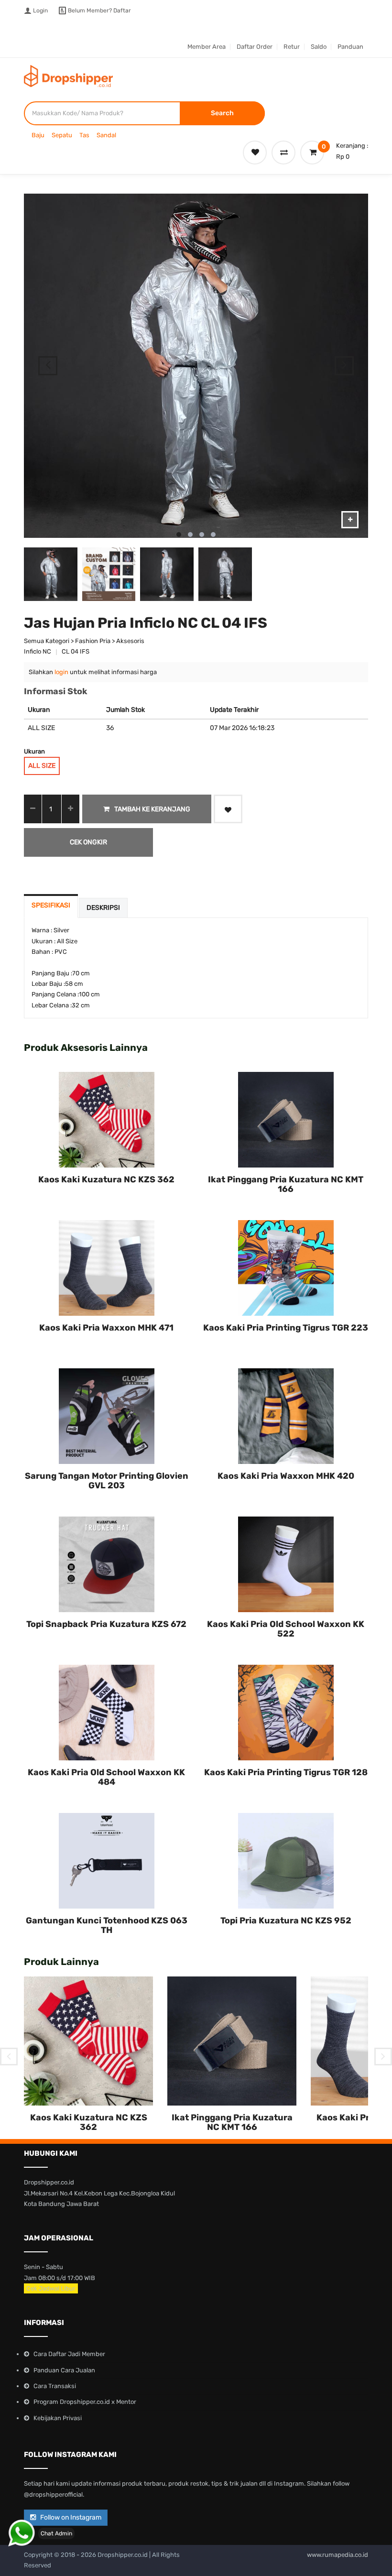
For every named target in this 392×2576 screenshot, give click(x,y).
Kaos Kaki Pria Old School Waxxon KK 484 (106, 1777)
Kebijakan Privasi (58, 2418)
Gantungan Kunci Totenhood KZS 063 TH (107, 1925)
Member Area (207, 47)
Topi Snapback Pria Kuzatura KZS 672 (106, 1624)
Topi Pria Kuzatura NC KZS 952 (286, 1921)
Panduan (350, 47)
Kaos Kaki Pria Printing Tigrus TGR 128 (286, 1772)
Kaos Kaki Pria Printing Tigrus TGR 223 (286, 1328)
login (61, 672)
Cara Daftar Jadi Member (69, 2354)
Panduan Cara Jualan (64, 2370)
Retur (292, 47)
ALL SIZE (42, 766)
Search (222, 113)
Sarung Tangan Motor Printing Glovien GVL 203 (107, 1481)
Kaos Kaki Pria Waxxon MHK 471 (106, 1328)
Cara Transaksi (55, 2386)
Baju (38, 135)
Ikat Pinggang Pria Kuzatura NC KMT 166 (286, 1184)
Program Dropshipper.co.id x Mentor (85, 2402)
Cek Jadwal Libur (51, 2288)
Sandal (106, 135)
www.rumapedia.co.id (338, 2555)
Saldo (319, 47)
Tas (84, 135)
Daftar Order (255, 47)
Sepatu (62, 135)
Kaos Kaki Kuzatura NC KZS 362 (106, 1179)
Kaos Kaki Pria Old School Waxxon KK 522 (286, 1629)
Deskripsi (103, 908)
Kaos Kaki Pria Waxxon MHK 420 (286, 1476)
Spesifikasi (51, 905)
